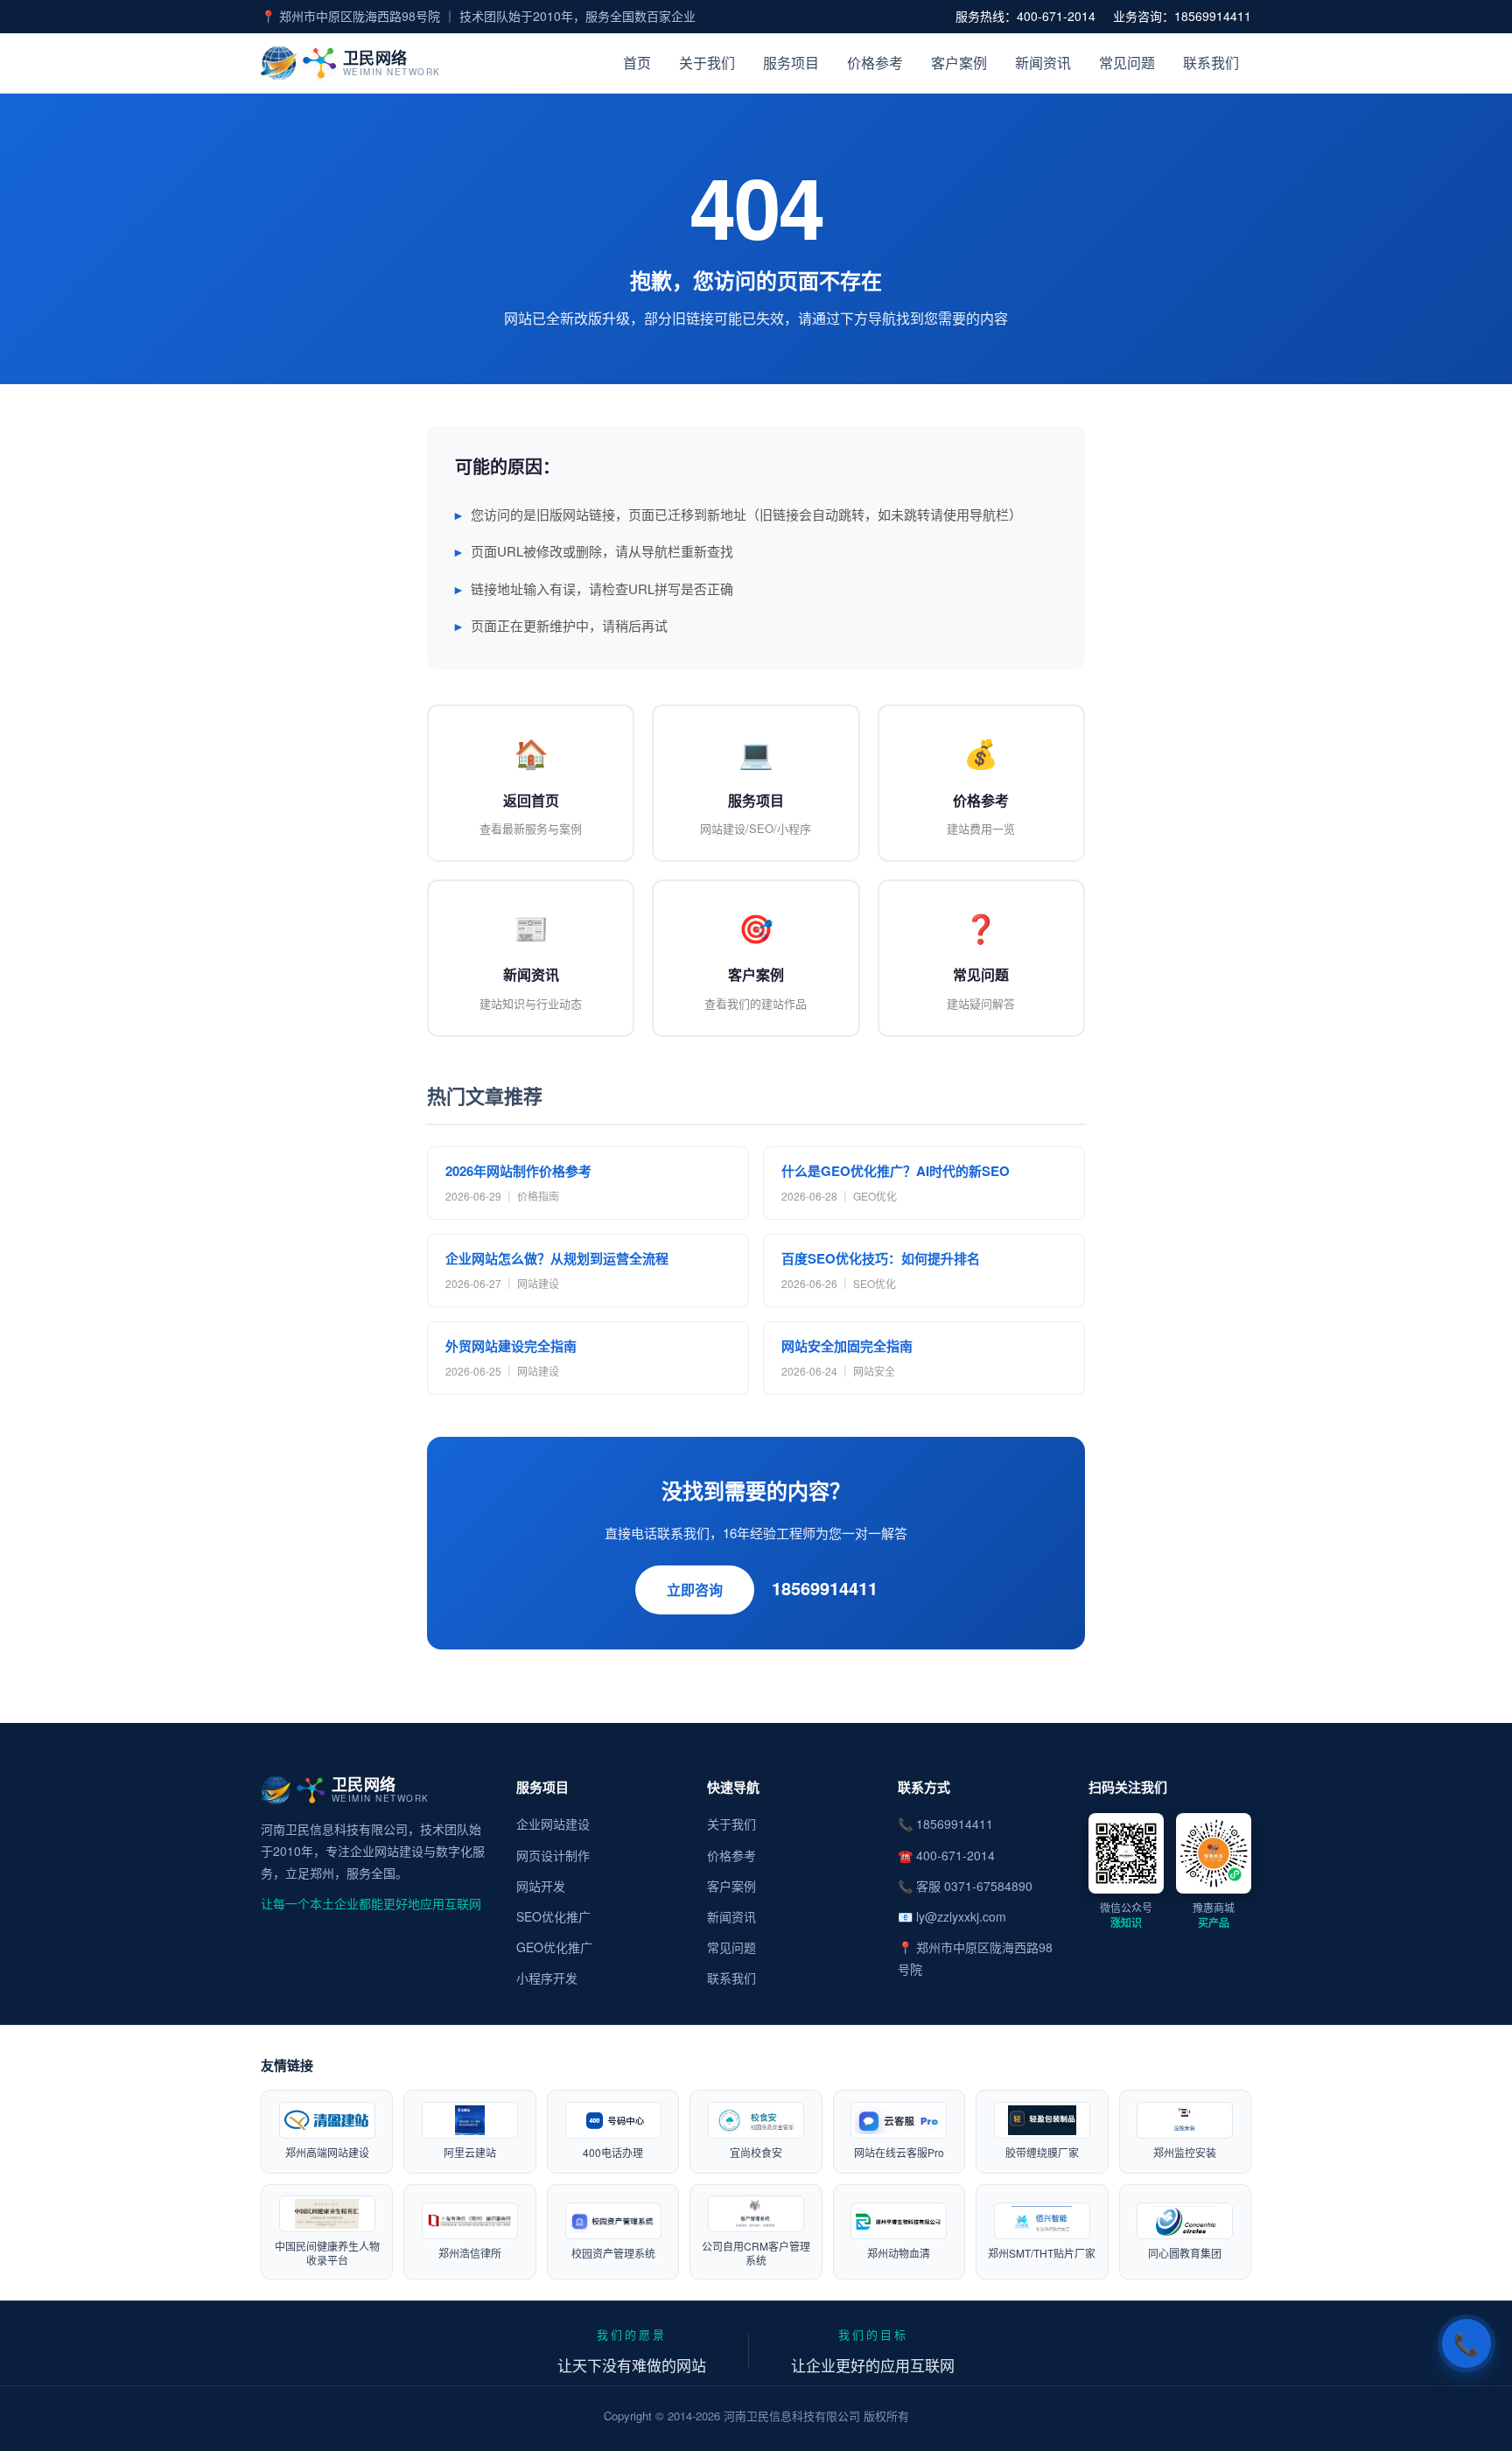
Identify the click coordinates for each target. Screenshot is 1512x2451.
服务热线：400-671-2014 (1025, 16)
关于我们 (707, 63)
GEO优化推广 (554, 1947)
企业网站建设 (553, 1824)
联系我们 (1211, 63)
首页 (637, 63)
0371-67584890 (988, 1886)
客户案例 (959, 63)
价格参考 (875, 63)
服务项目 (791, 63)
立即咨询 (695, 1590)
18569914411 (825, 1588)
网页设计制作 (553, 1855)
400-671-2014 (955, 1855)
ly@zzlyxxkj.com (961, 1916)
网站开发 (541, 1886)
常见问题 (1127, 63)
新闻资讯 (1043, 63)
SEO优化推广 (553, 1916)
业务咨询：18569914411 (1182, 16)
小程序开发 (547, 1978)
